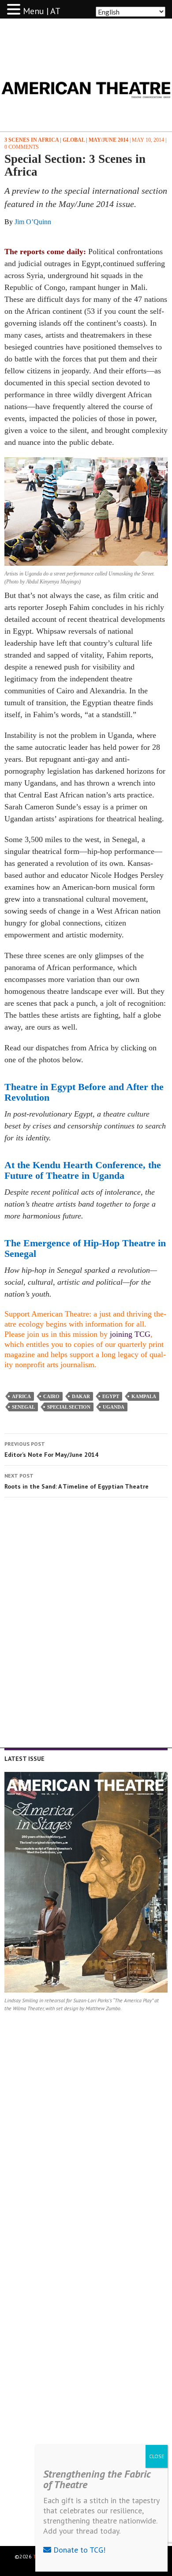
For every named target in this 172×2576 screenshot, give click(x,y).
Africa (21, 1396)
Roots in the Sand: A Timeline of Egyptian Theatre (77, 1481)
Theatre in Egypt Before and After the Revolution (84, 1092)
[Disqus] (86, 1629)
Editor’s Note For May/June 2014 (51, 1450)
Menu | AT (42, 11)
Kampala (144, 1396)
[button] (15, 10)
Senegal (23, 1407)
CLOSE (157, 2456)
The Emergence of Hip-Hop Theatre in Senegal (85, 1248)
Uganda (114, 1407)
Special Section (69, 1407)
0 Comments (22, 147)
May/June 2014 (108, 140)
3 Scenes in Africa (32, 140)
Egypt (111, 1396)
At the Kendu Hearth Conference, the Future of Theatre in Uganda (83, 1170)
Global (74, 140)
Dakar (81, 1396)
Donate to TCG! (78, 2550)
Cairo (51, 1396)
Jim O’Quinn (33, 222)
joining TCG (130, 1334)
